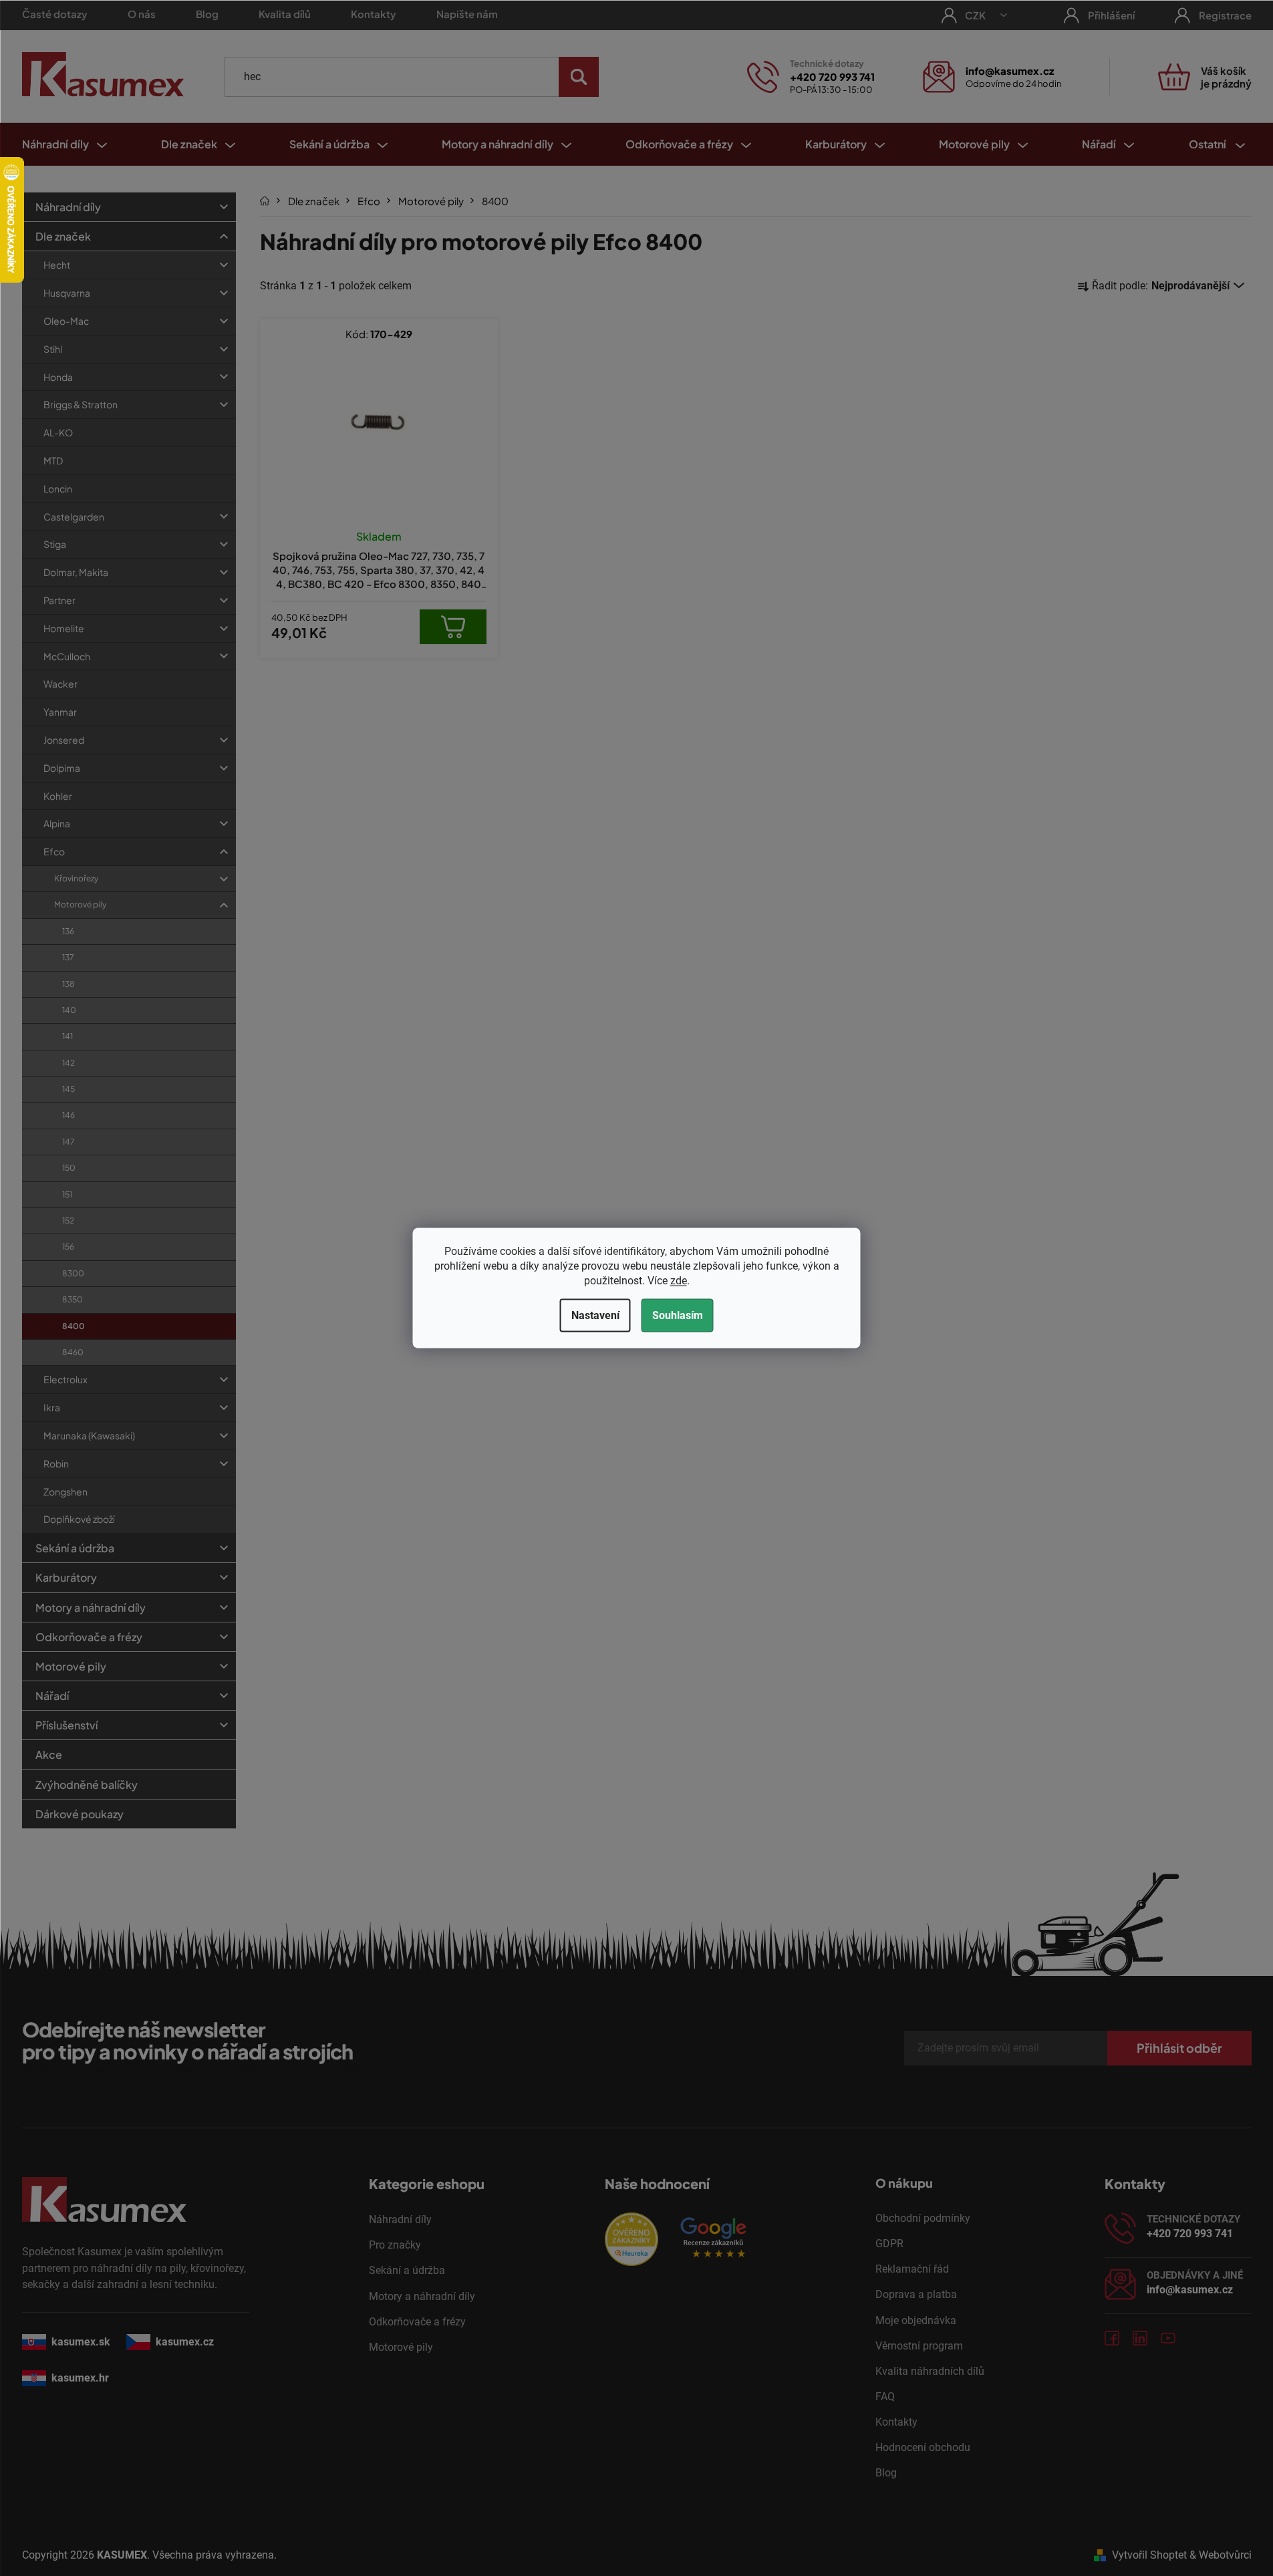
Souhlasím (678, 1315)
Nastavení (595, 1315)
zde (679, 1281)
